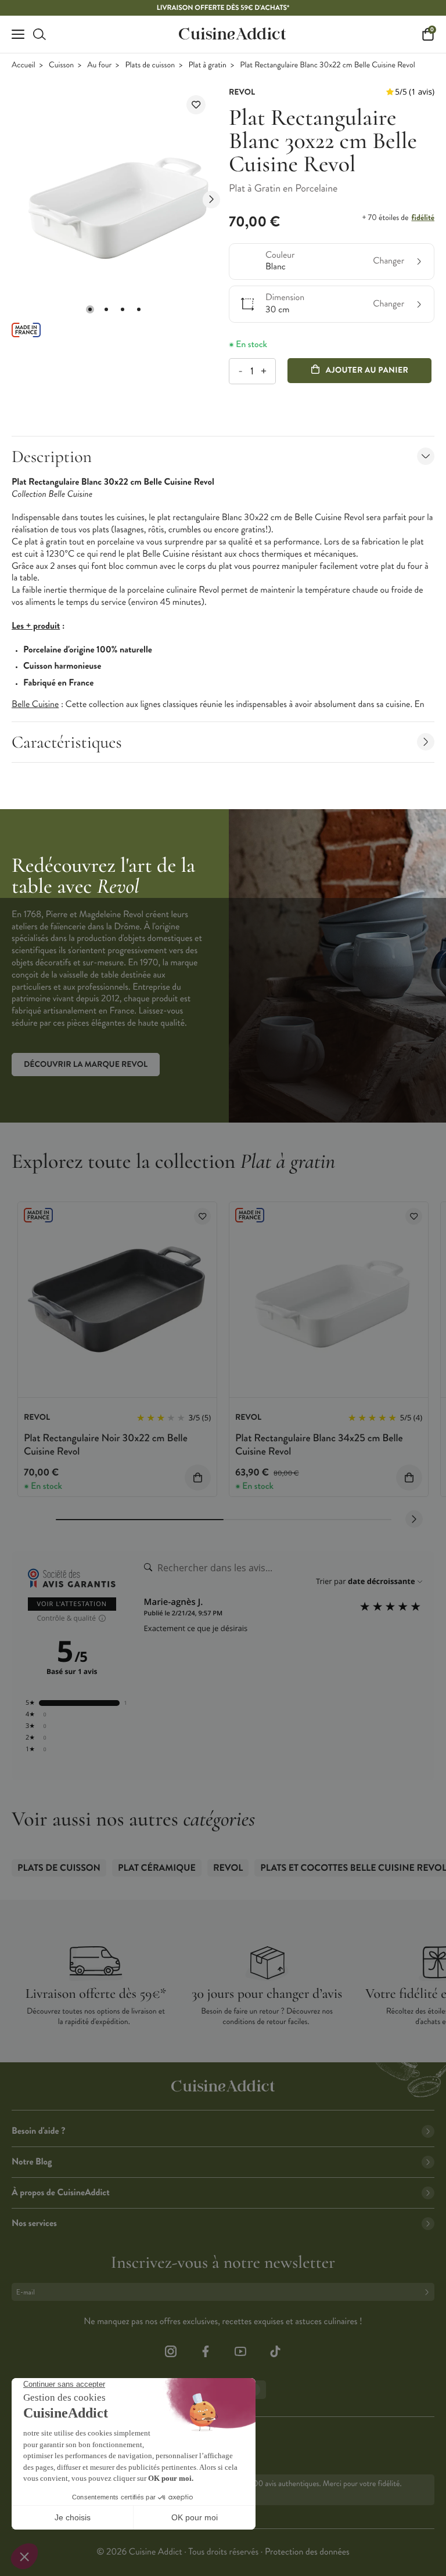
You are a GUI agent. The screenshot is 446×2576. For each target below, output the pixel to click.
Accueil (24, 65)
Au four (99, 65)
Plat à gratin (207, 65)
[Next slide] (211, 200)
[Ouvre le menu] (18, 34)
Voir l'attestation (72, 1604)
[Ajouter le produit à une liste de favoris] (196, 105)
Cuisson (61, 65)
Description (52, 457)
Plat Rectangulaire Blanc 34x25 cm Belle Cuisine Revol (319, 1444)
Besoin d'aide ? (38, 2131)
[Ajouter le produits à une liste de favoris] (202, 1216)
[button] (90, 309)
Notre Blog (32, 2162)
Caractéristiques (67, 742)
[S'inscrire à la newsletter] (429, 2292)
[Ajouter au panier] (198, 1478)
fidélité (423, 218)
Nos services (34, 2223)
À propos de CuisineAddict (61, 2193)
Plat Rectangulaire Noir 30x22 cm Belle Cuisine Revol (106, 1444)
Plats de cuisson (150, 65)
